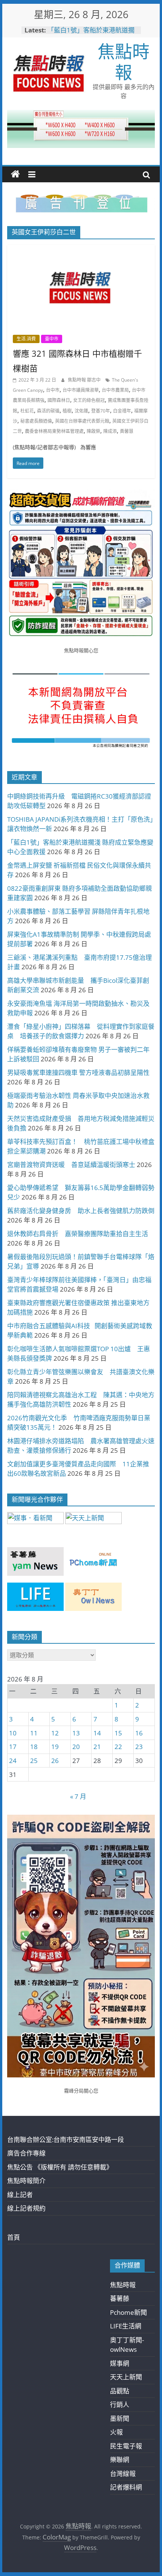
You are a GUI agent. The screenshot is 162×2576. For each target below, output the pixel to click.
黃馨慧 (127, 431)
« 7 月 (78, 1796)
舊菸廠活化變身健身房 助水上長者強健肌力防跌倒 (81, 1211)
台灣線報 (123, 2474)
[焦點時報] (15, 174)
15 (118, 1733)
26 (55, 1761)
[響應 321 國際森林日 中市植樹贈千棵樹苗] (81, 250)
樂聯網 (120, 2460)
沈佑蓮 (81, 411)
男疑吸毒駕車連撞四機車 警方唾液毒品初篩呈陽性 (78, 1072)
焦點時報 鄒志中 (85, 380)
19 (55, 1747)
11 (34, 1733)
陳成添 (110, 431)
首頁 (14, 2237)
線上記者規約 (26, 2208)
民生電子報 (126, 2446)
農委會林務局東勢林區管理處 (54, 431)
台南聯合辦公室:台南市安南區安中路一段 (66, 2139)
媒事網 (120, 2363)
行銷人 (120, 2404)
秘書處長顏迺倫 (36, 421)
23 (139, 1747)
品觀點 (120, 2391)
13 (76, 1733)
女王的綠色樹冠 (89, 400)
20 (76, 1747)
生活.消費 (26, 339)
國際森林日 (59, 400)
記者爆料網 (126, 2487)
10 (13, 1733)
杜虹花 (27, 411)
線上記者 (20, 2195)
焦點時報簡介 (26, 2181)
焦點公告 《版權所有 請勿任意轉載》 (60, 2167)
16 (139, 1733)
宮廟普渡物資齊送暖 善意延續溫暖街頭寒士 (71, 1165)
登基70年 (101, 411)
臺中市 (52, 339)
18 (34, 1747)
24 (13, 1761)
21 (97, 1747)
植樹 (67, 411)
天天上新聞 (126, 2377)
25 (34, 1761)
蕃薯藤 (120, 2298)
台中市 (53, 390)
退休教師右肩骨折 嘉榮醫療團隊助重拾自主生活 (78, 1234)
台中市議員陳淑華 (81, 390)
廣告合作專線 (26, 2153)
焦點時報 (124, 61)
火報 (116, 2432)
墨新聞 (120, 2418)
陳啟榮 (93, 431)
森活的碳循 (48, 411)
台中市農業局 (115, 390)
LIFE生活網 (126, 2326)
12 (55, 1733)
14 (97, 1733)
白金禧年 (122, 411)
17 (13, 1747)
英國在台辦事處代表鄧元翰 (82, 421)
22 (118, 1747)
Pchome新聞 (128, 2312)
